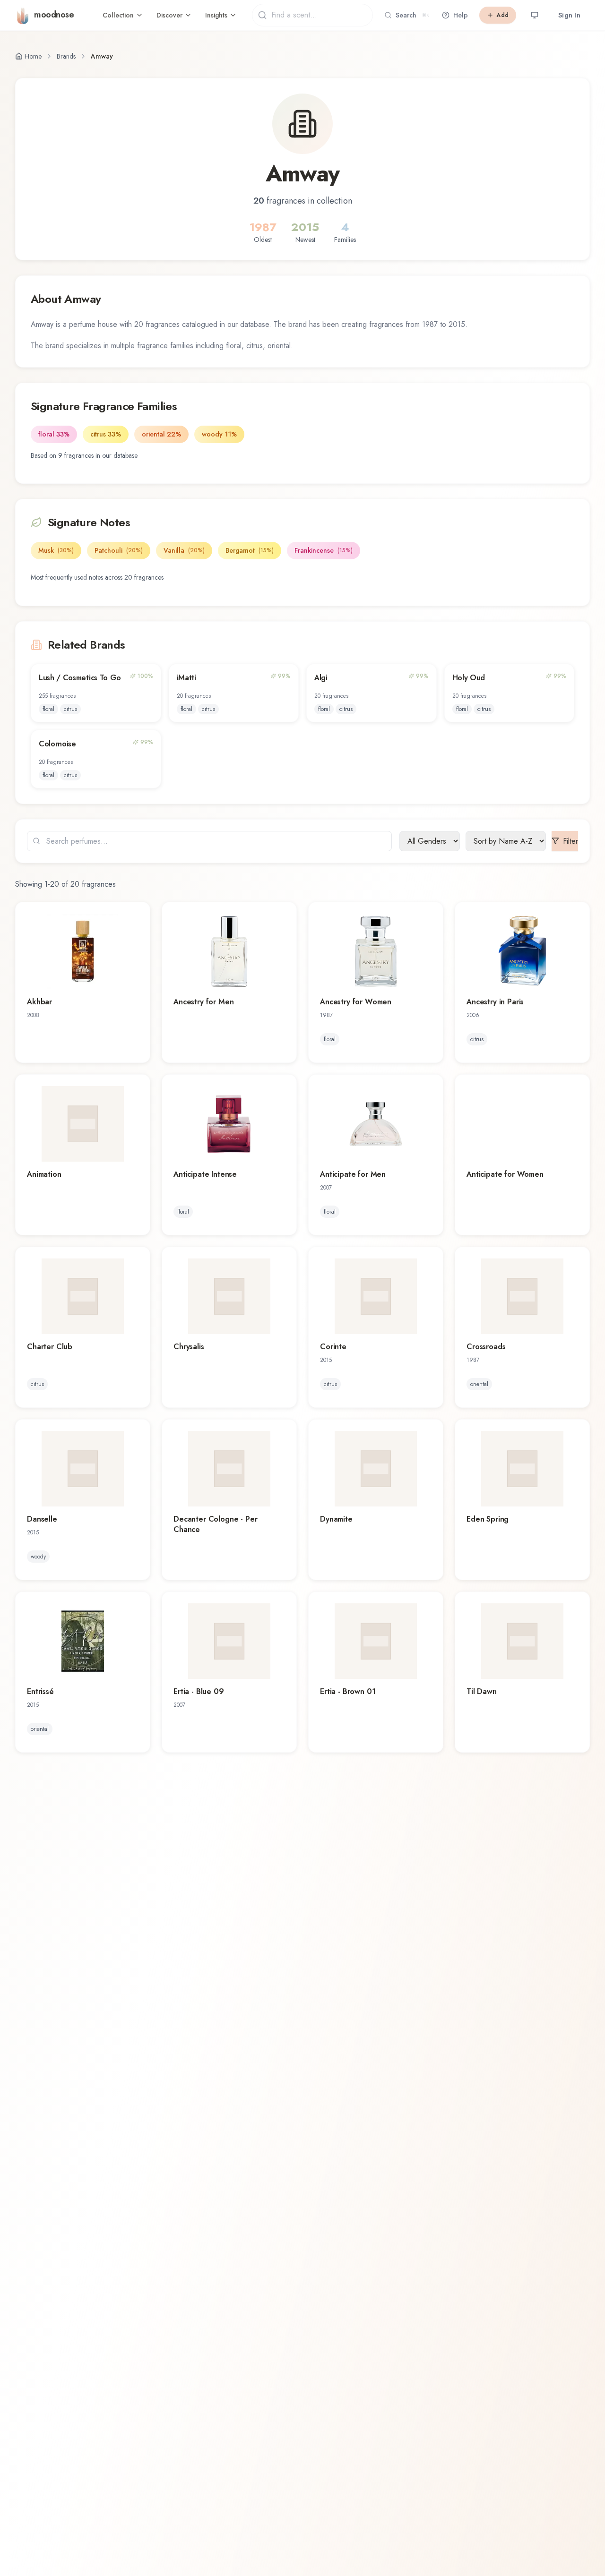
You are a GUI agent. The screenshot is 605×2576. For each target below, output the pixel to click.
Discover (169, 15)
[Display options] (535, 15)
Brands (66, 56)
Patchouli (119, 550)
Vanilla (184, 550)
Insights (216, 15)
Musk (56, 550)
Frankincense (324, 550)
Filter (570, 841)
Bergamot (250, 550)
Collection (118, 15)
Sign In (569, 15)
